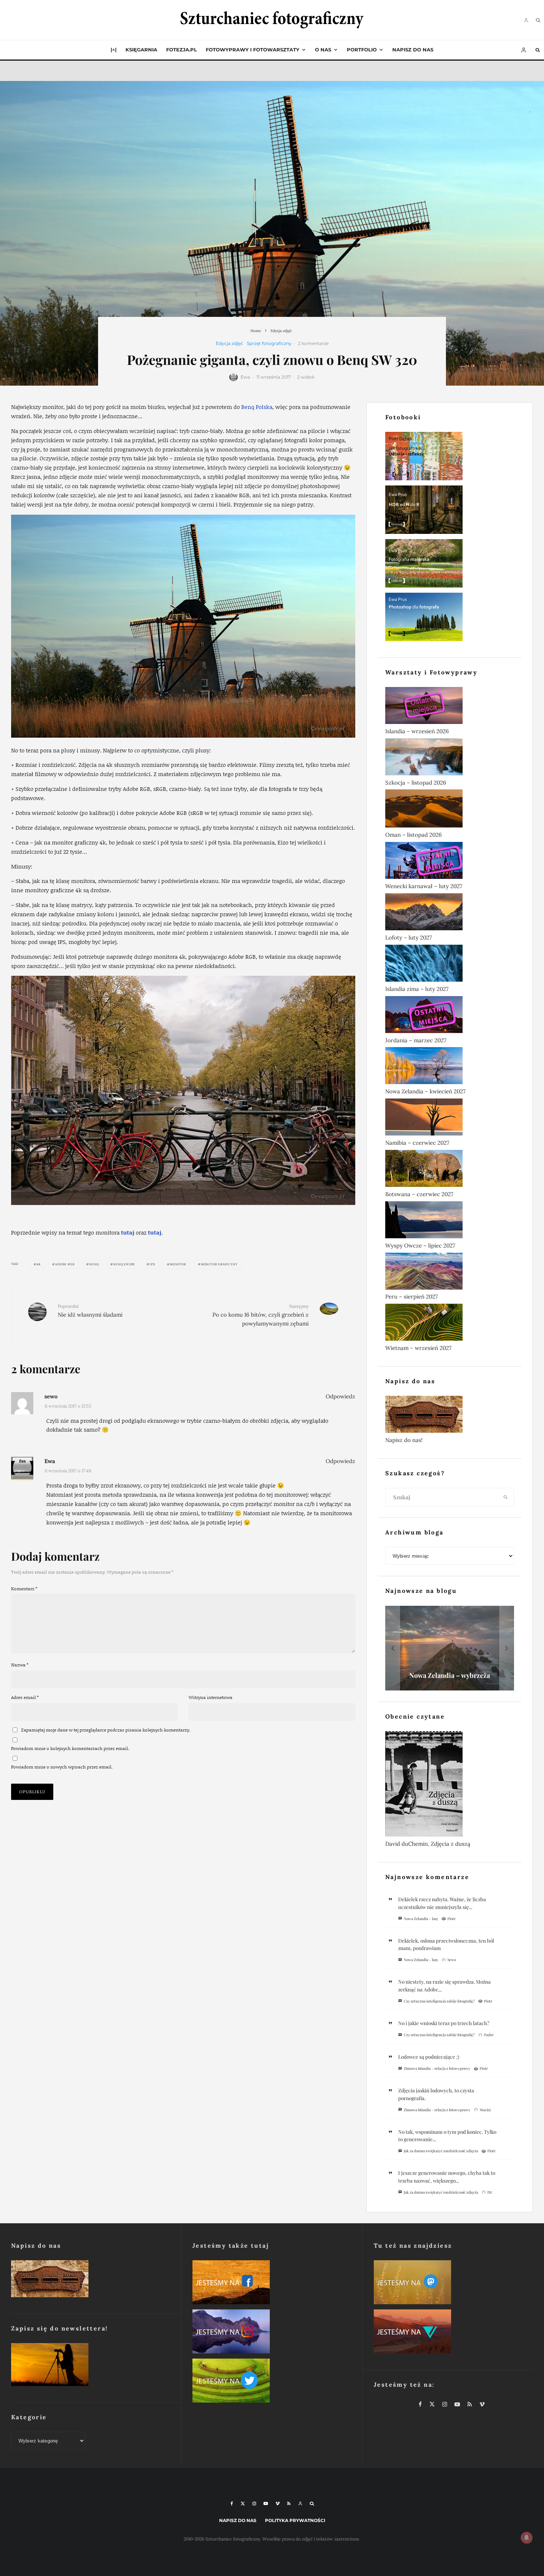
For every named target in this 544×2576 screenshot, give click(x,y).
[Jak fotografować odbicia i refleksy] (450, 458)
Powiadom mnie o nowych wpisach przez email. (62, 1767)
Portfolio (362, 50)
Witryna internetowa (211, 1697)
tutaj (128, 1232)
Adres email (25, 1697)
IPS (152, 1264)
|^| (114, 50)
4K (39, 1264)
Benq (94, 1264)
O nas (323, 50)
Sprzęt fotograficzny (269, 343)
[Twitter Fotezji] (272, 2382)
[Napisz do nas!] (450, 1416)
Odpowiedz (340, 1396)
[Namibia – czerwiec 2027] (450, 1118)
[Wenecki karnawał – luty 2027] (450, 862)
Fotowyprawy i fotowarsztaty (253, 50)
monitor (178, 1264)
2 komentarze (313, 343)
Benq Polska (257, 407)
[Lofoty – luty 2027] (450, 913)
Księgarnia (141, 50)
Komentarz (24, 1589)
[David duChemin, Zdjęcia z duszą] (450, 1785)
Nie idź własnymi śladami (90, 1311)
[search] (506, 1497)
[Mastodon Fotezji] (453, 2284)
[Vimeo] (278, 2504)
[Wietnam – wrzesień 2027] (450, 1324)
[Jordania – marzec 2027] (450, 1016)
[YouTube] (266, 2504)
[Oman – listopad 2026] (450, 810)
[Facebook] (232, 2504)
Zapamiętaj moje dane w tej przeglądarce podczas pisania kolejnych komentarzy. (106, 1730)
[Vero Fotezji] (453, 2333)
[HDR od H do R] (450, 511)
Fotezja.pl (182, 50)
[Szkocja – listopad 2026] (450, 758)
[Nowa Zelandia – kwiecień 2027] (450, 1067)
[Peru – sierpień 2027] (450, 1273)
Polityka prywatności (295, 2520)
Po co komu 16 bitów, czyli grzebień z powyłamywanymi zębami (261, 1315)
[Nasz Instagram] (272, 2333)
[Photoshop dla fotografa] (450, 618)
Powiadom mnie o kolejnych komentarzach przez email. (70, 1748)
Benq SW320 (124, 1264)
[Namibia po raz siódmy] (451, 1648)
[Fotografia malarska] (450, 565)
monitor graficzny (219, 1264)
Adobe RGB (65, 1264)
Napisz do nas (413, 50)
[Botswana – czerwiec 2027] (450, 1170)
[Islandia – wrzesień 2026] (450, 707)
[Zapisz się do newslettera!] (90, 2366)
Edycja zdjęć (229, 343)
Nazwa (20, 1665)
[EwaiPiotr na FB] (272, 2284)
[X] (243, 2504)
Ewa (245, 377)
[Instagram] (254, 2504)
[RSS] (289, 2504)
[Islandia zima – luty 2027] (450, 965)
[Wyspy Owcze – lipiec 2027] (450, 1221)
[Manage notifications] (527, 2538)
